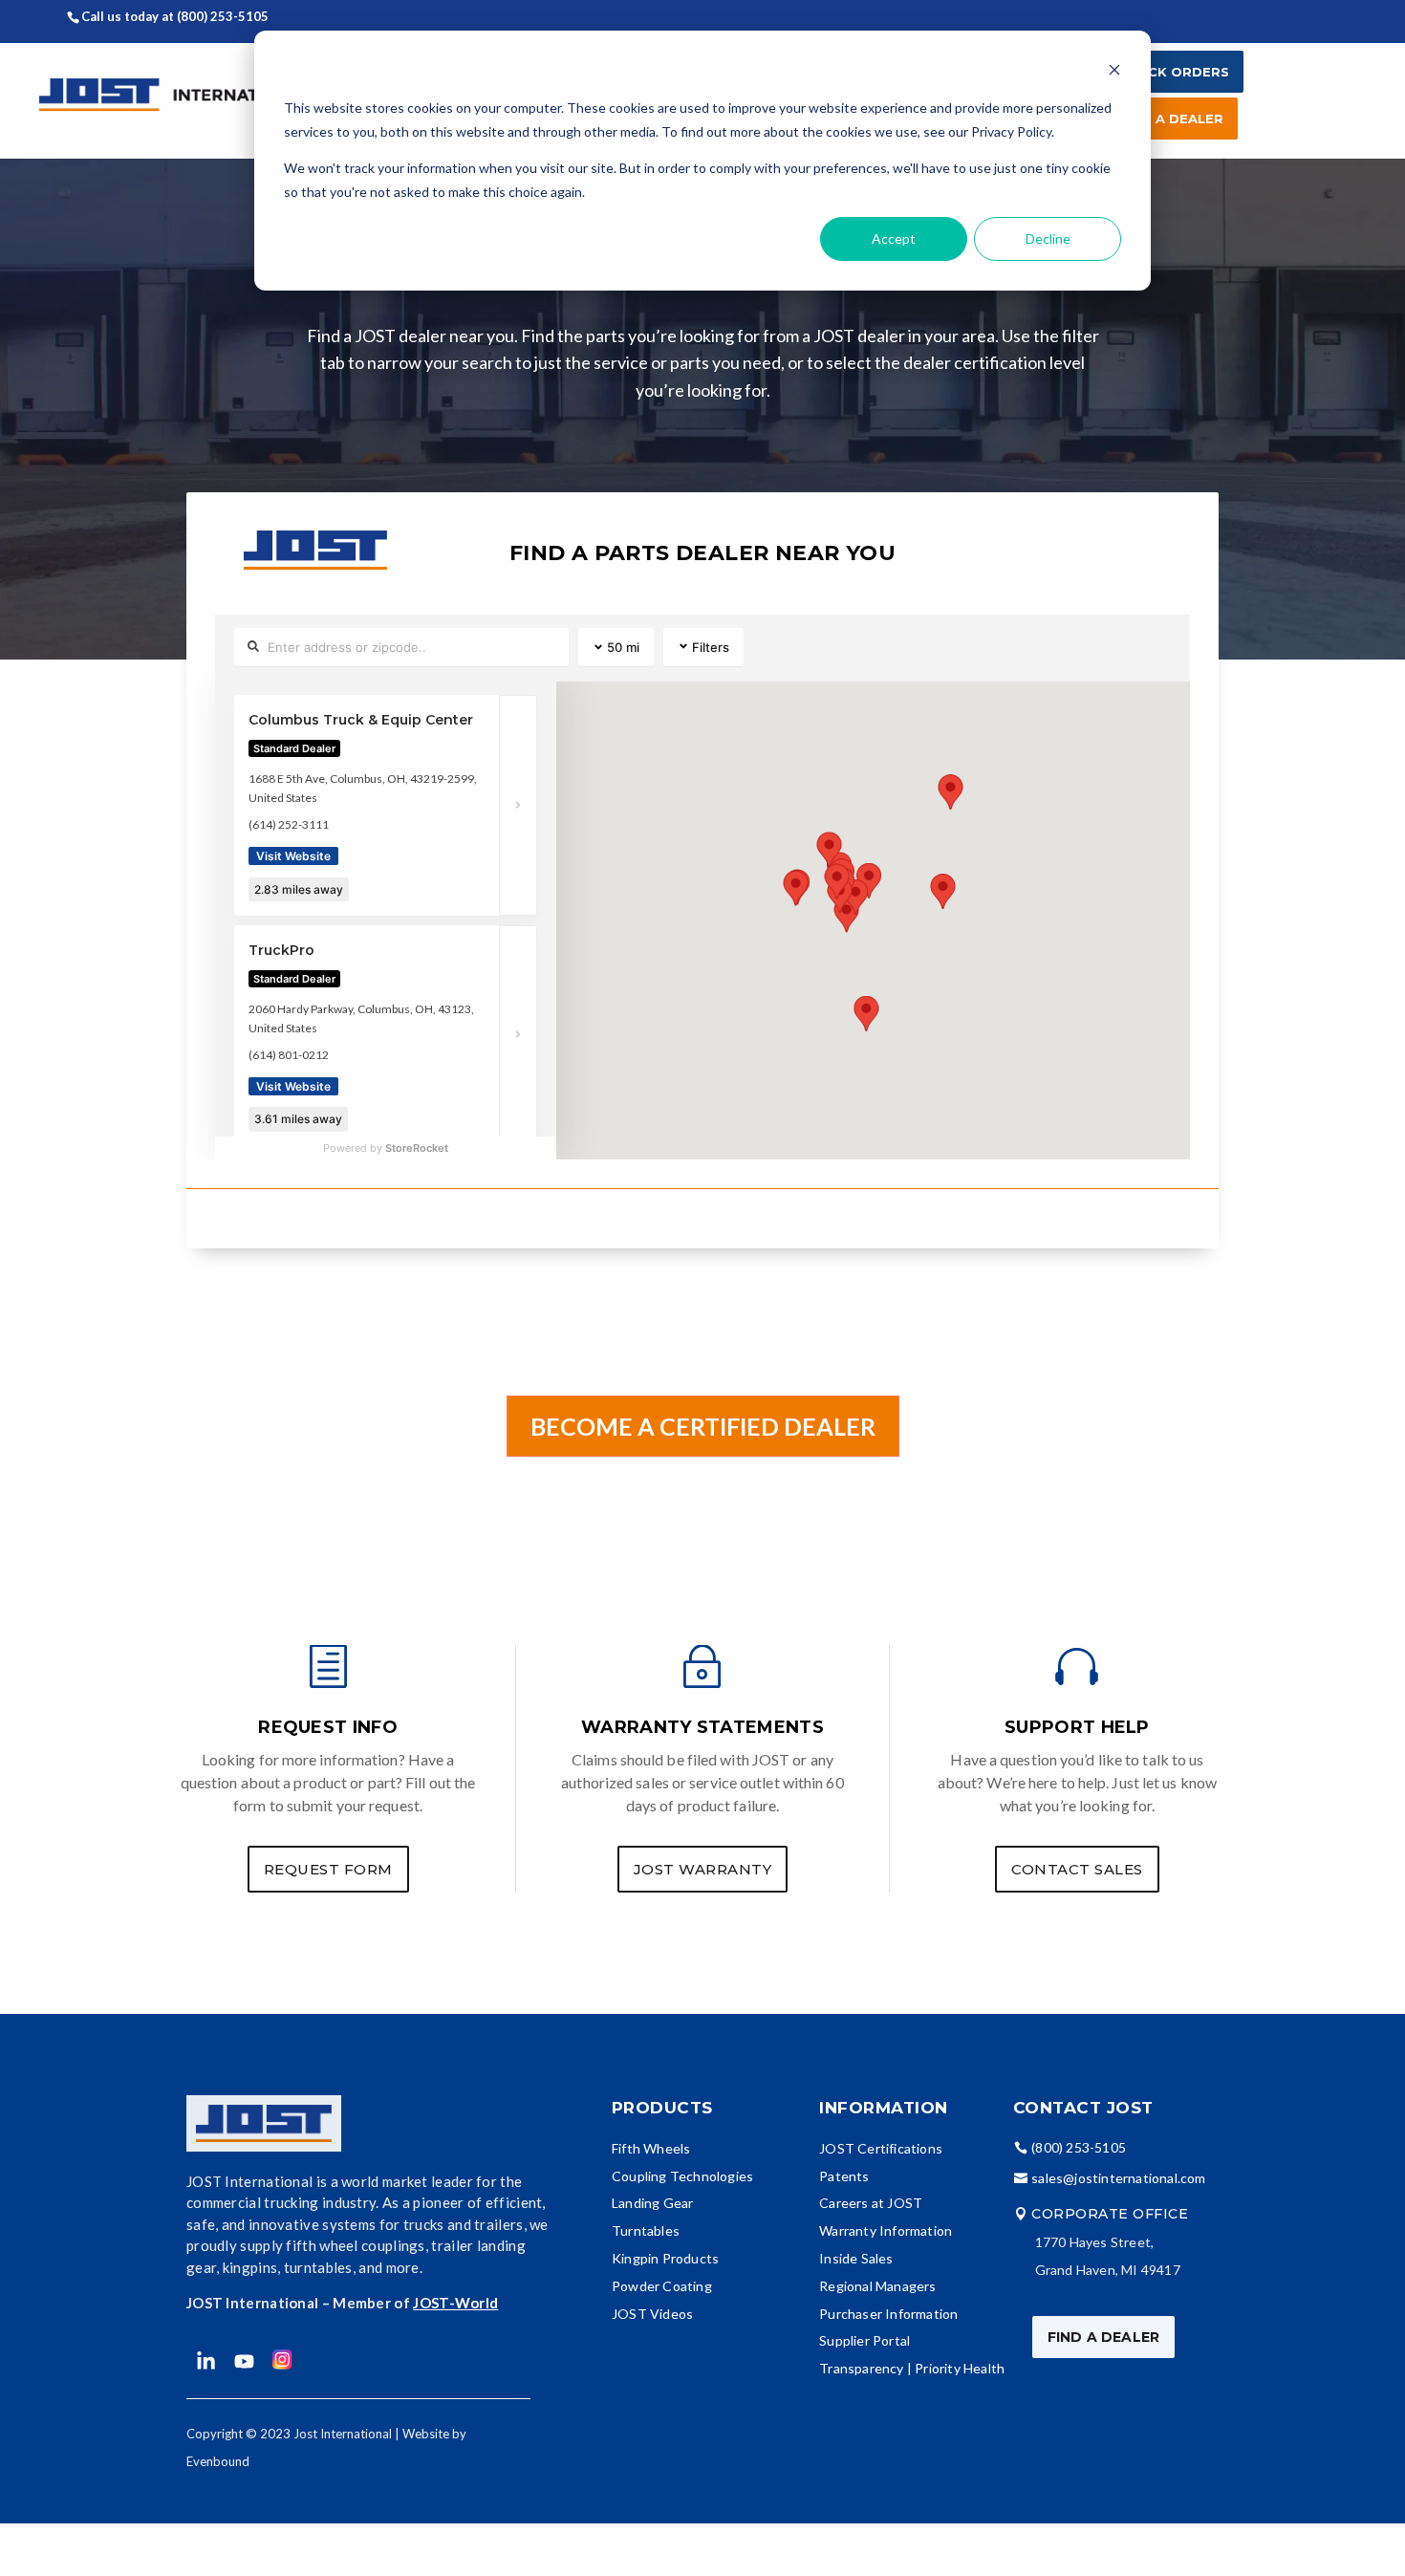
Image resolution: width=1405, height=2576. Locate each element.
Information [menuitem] (884, 2108)
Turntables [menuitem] (646, 2230)
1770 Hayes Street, (1095, 2242)
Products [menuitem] (662, 2108)
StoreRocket (417, 1148)
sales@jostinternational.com (1118, 2178)
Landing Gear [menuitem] (652, 2203)
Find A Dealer (1171, 119)
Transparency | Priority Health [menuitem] (912, 2368)
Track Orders (1174, 72)
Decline (1048, 238)
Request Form (328, 1869)
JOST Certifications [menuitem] (881, 2148)
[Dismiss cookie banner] (1114, 72)
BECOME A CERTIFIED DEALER (703, 1426)
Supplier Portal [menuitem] (865, 2340)
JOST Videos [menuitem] (652, 2314)
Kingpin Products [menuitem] (665, 2258)
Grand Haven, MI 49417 (1108, 2270)
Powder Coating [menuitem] (662, 2286)
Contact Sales (1077, 1869)
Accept (894, 238)
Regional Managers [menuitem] (877, 2286)
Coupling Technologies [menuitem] (682, 2176)
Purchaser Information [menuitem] (888, 2314)
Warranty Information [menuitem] (886, 2230)
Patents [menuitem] (844, 2176)
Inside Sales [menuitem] (856, 2258)
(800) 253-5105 (224, 16)
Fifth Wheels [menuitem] (651, 2148)
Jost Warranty (703, 1869)
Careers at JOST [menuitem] (871, 2203)
